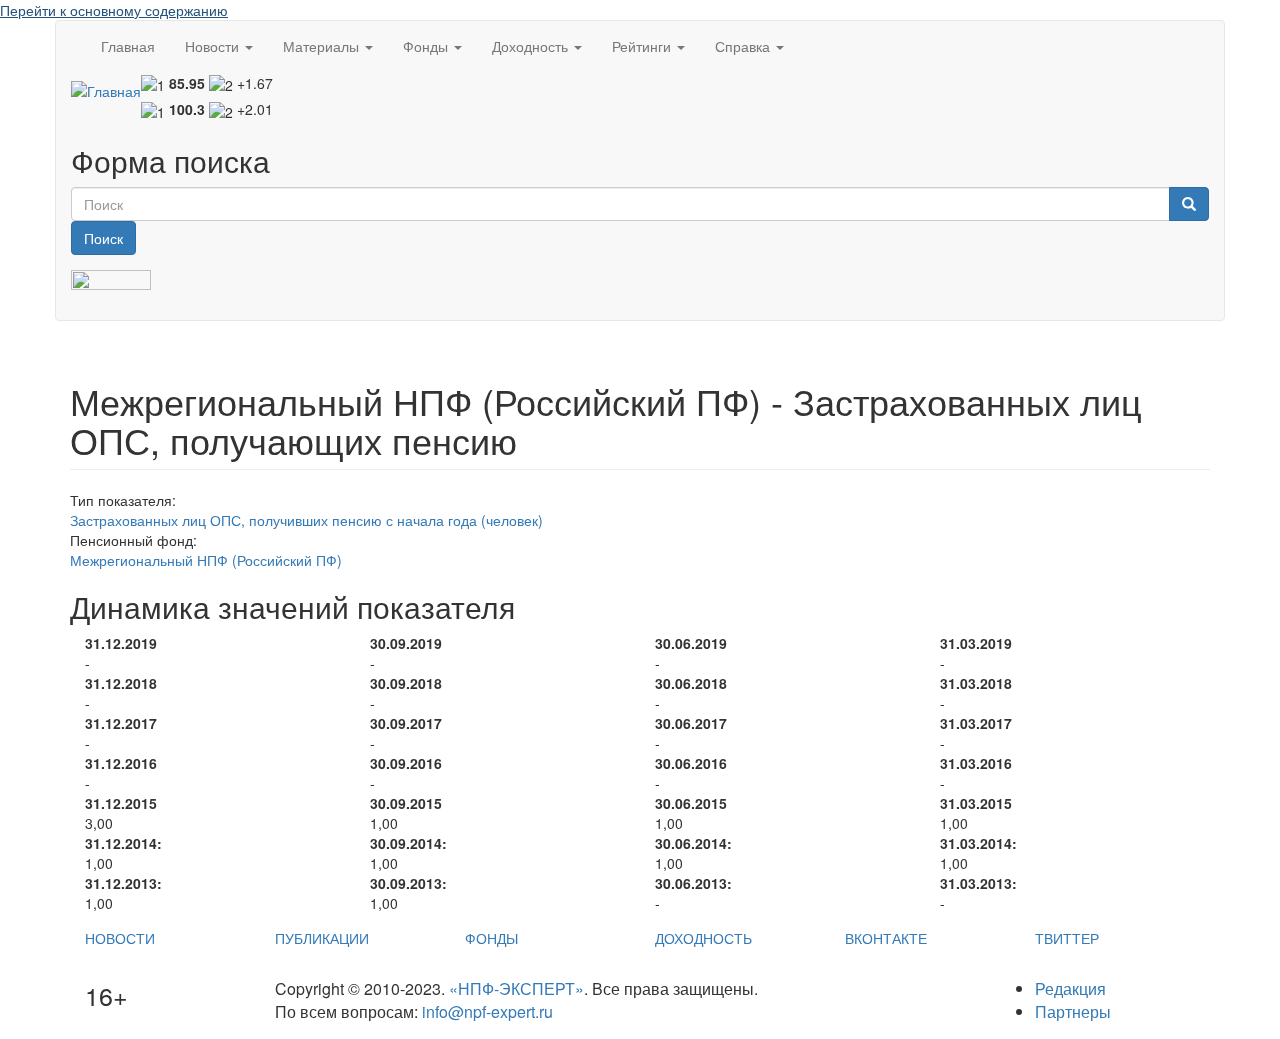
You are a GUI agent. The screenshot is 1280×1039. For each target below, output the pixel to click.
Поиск (103, 238)
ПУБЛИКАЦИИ (322, 938)
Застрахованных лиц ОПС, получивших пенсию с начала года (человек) (306, 520)
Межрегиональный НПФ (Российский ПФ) (206, 560)
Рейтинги (643, 46)
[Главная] (106, 90)
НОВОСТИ (120, 938)
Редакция (1070, 988)
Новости (214, 46)
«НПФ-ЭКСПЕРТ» (516, 988)
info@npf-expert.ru (487, 1011)
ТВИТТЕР (1067, 938)
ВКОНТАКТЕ (886, 938)
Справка (744, 46)
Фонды (427, 46)
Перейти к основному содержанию (114, 10)
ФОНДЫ (491, 938)
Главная (128, 46)
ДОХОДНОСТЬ (703, 938)
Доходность (532, 46)
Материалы (323, 46)
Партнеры (1073, 1011)
